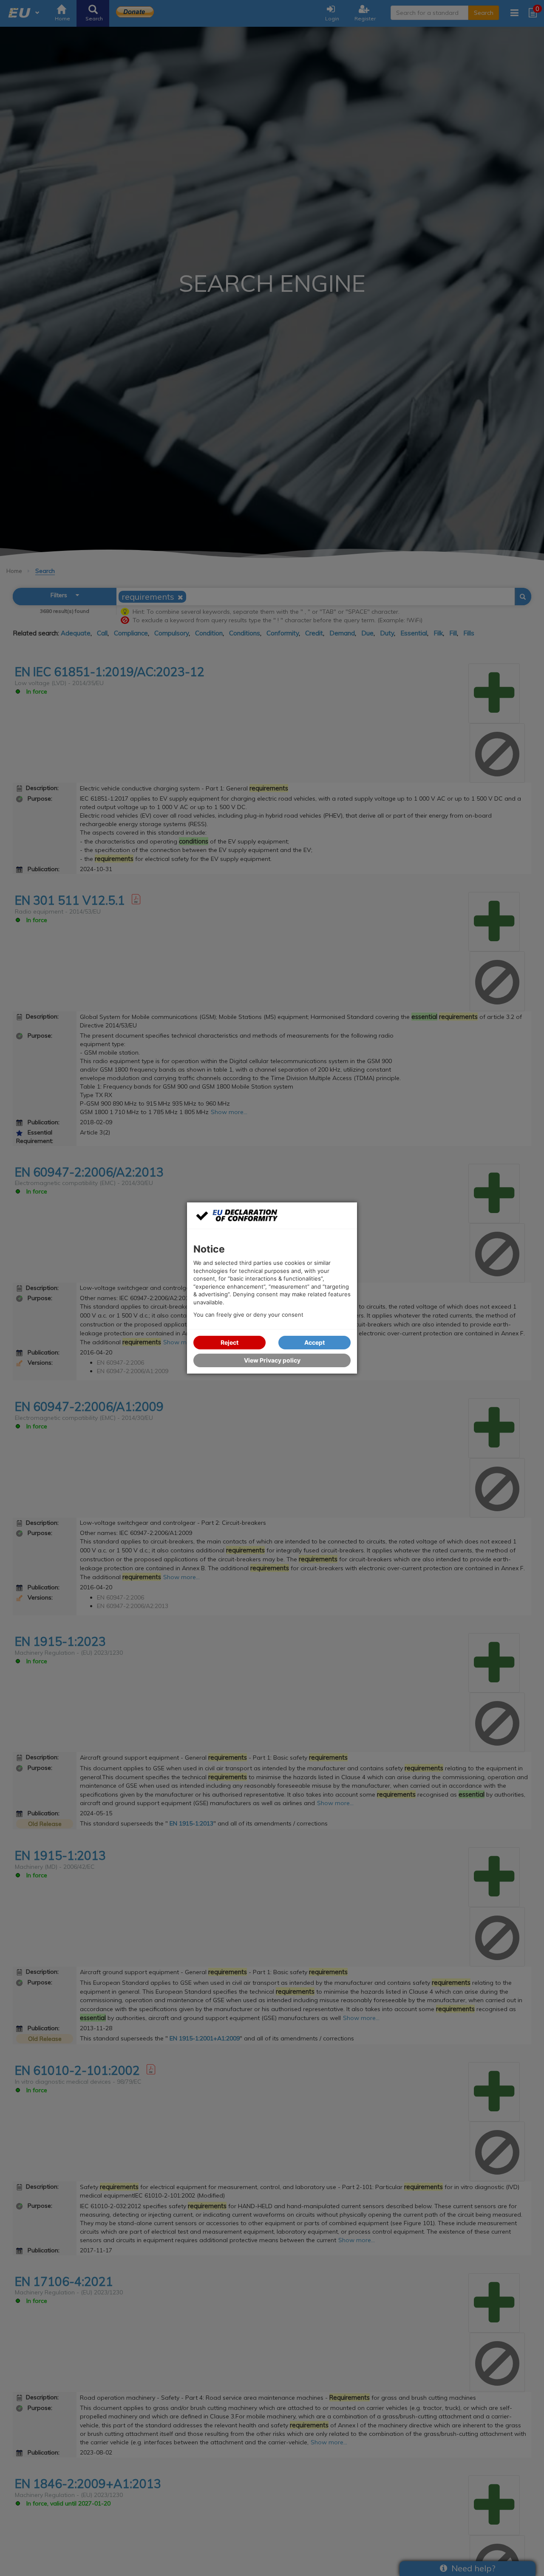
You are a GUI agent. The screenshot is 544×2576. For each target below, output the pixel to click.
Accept (314, 1342)
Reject (229, 1342)
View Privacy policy (272, 1360)
